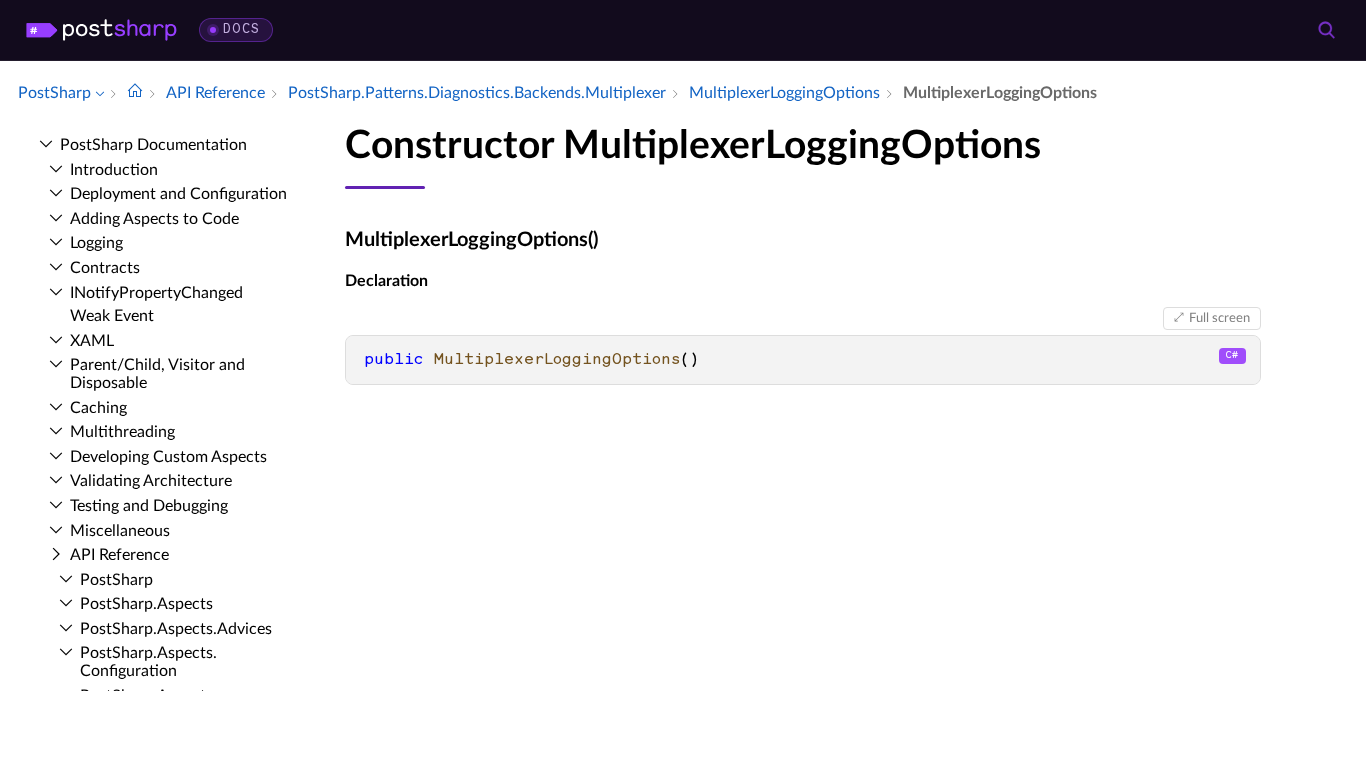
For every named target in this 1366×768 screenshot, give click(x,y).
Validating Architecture (151, 481)
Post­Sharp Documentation (153, 145)
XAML (92, 341)
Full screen (1219, 318)
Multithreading (122, 432)
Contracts (105, 268)
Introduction (114, 170)
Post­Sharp (116, 580)
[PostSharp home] (101, 30)
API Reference (119, 555)
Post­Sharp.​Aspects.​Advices (176, 629)
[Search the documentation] (1326, 30)
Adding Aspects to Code (154, 219)
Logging (96, 243)
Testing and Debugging (149, 506)
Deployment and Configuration (178, 194)
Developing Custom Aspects (168, 457)
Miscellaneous (120, 531)
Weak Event (112, 316)
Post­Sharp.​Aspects (146, 604)
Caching (98, 408)
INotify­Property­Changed (156, 293)
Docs (241, 29)
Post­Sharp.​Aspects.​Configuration (148, 662)
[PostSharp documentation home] (135, 93)
